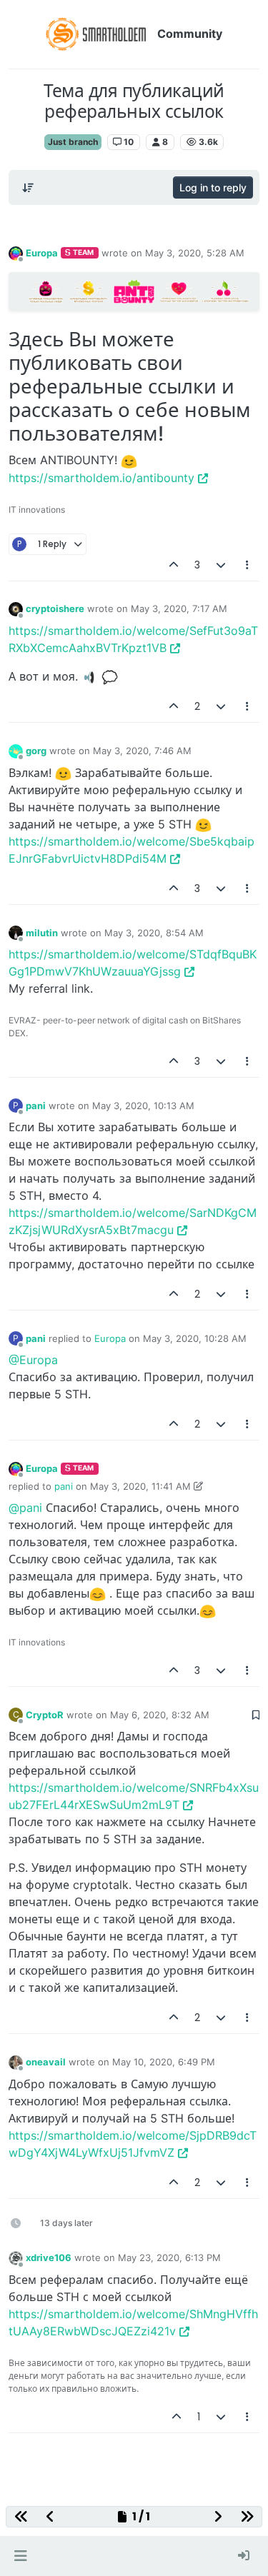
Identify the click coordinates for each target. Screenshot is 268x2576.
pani (36, 1106)
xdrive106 (49, 2257)
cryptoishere (55, 608)
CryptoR (45, 1715)
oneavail (46, 2062)
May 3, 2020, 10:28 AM (195, 1338)
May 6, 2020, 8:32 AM (160, 1715)
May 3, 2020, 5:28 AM (195, 253)
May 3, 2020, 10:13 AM (143, 1106)
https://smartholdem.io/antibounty (101, 478)
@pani (25, 1508)
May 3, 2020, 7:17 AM (179, 608)
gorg (36, 751)
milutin (42, 933)
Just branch (73, 142)
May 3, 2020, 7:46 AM (142, 751)
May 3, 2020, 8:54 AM (154, 933)
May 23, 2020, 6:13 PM (169, 2257)
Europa (42, 253)
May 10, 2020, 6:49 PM (164, 2062)
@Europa (33, 1360)
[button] (20, 2556)
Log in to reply (213, 187)
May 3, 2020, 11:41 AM (140, 1486)
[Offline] (16, 252)
